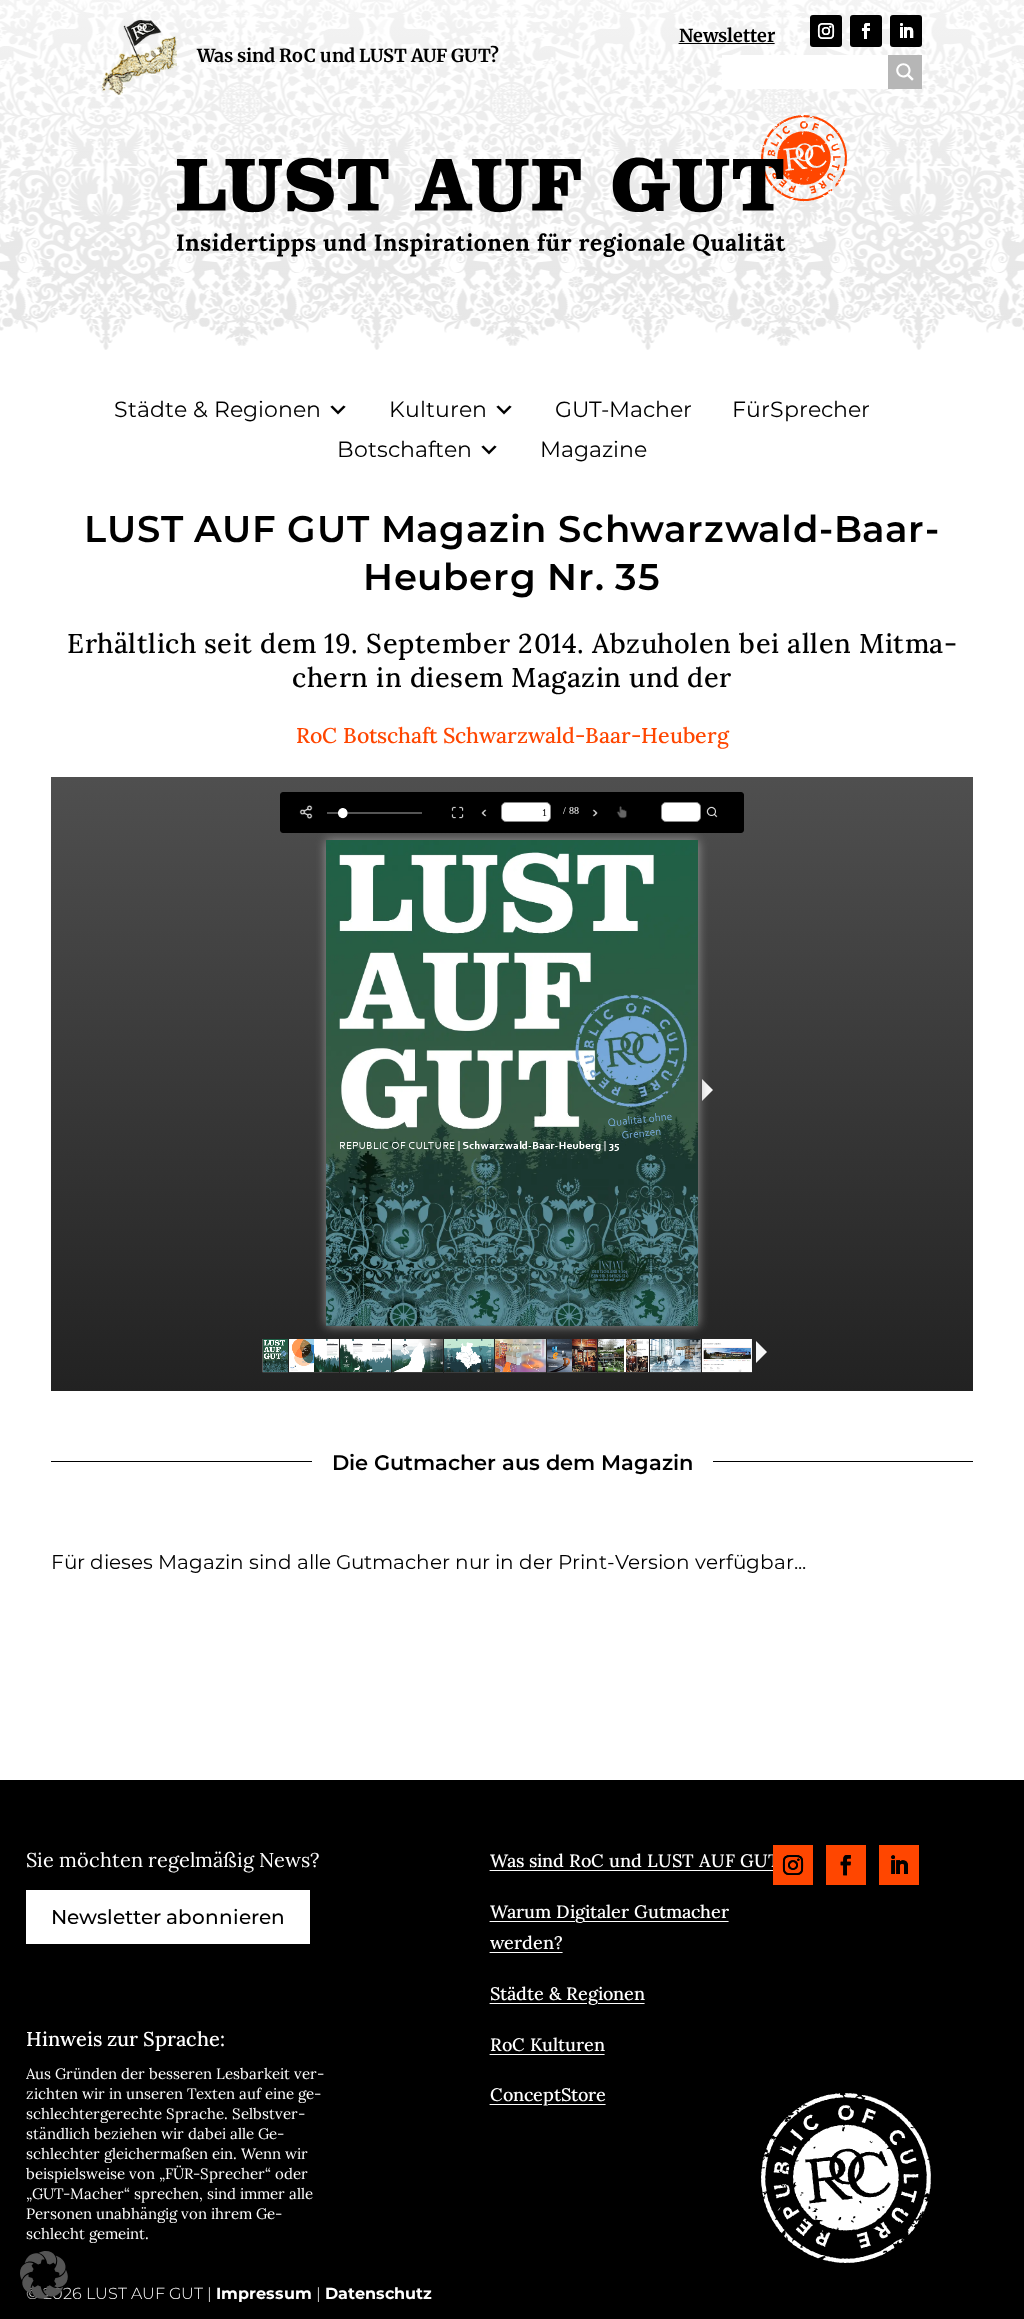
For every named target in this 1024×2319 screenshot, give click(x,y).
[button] (44, 2275)
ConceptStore (548, 2094)
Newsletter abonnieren (168, 1917)
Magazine (593, 449)
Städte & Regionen (217, 409)
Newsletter (727, 35)
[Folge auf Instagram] (826, 31)
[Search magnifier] (905, 72)
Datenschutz (378, 2293)
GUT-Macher (623, 409)
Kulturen (438, 409)
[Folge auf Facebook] (866, 31)
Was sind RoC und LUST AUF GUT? (348, 55)
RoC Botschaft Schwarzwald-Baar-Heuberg (512, 735)
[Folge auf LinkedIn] (906, 31)
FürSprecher (801, 409)
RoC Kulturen (547, 2044)
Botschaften (404, 449)
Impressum (264, 2293)
